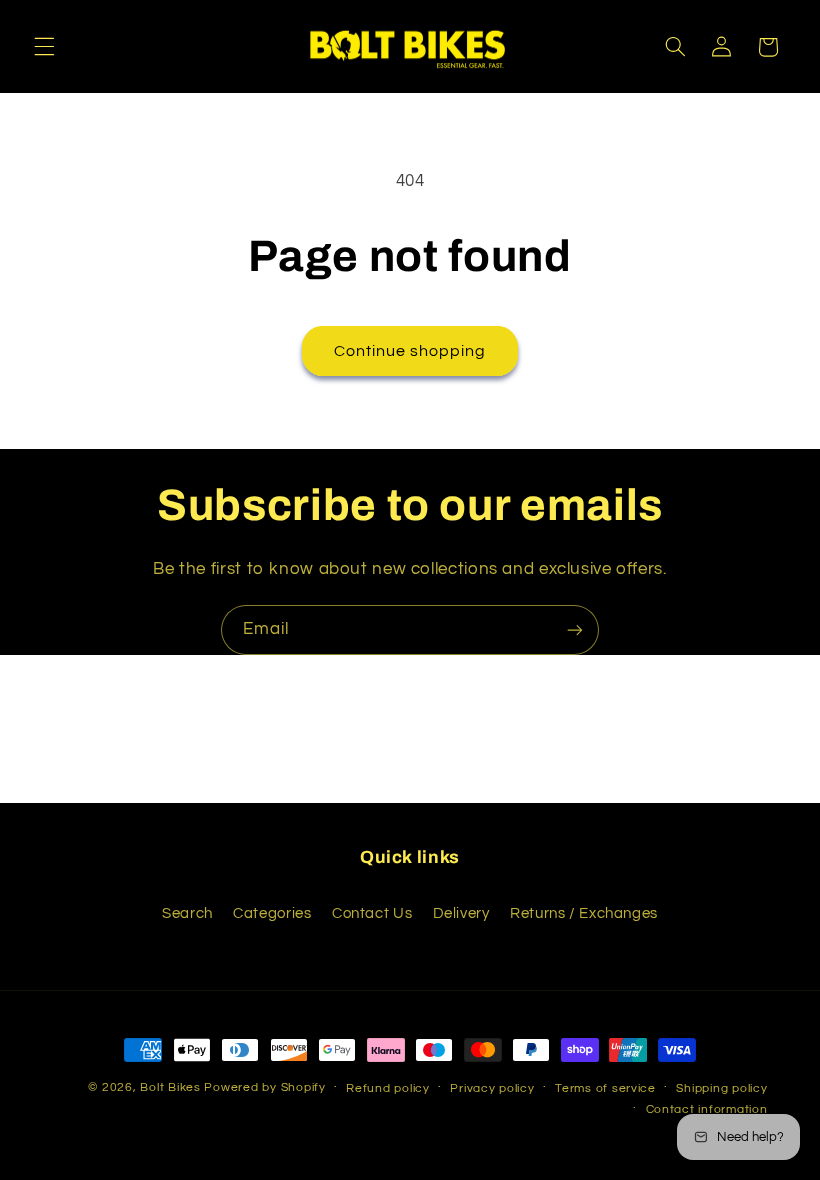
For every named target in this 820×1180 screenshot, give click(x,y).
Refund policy (388, 1088)
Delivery (461, 913)
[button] (44, 47)
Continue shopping (410, 351)
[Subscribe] (575, 629)
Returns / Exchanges (584, 913)
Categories (272, 913)
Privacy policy (492, 1088)
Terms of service (605, 1088)
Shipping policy (721, 1088)
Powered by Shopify (264, 1087)
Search (187, 913)
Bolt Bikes (170, 1087)
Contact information (707, 1109)
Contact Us (372, 913)
